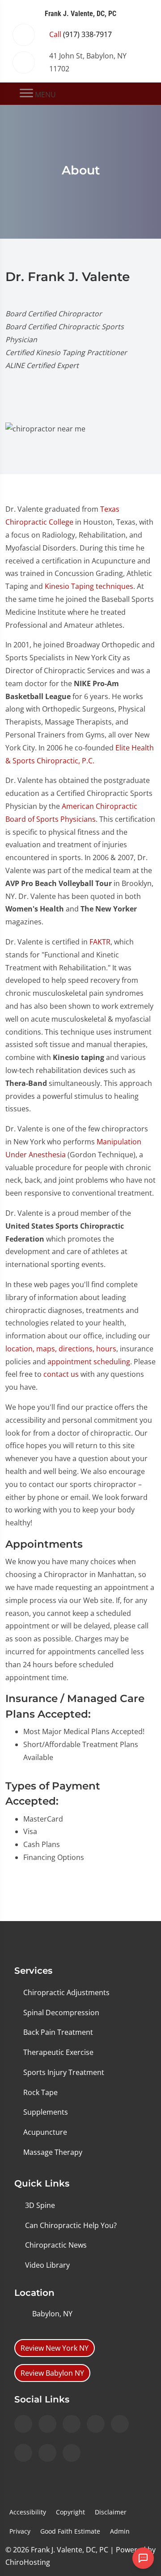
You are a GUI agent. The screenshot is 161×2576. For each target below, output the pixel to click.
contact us (61, 1374)
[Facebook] (47, 2424)
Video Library (47, 2265)
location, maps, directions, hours (61, 1349)
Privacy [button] (20, 2531)
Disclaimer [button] (111, 2512)
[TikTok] (23, 2453)
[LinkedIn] (96, 2424)
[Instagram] (23, 2424)
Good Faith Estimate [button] (70, 2531)
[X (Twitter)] (120, 2424)
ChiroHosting (28, 2562)
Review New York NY (55, 2348)
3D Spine (40, 2205)
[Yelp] (72, 2424)
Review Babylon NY (52, 2373)
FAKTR (100, 942)
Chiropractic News (56, 2245)
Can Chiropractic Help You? (71, 2225)
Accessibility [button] (28, 2512)
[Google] (72, 2453)
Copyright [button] (70, 2512)
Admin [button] (120, 2531)
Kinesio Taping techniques (89, 586)
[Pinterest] (47, 2453)
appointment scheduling (89, 1362)
